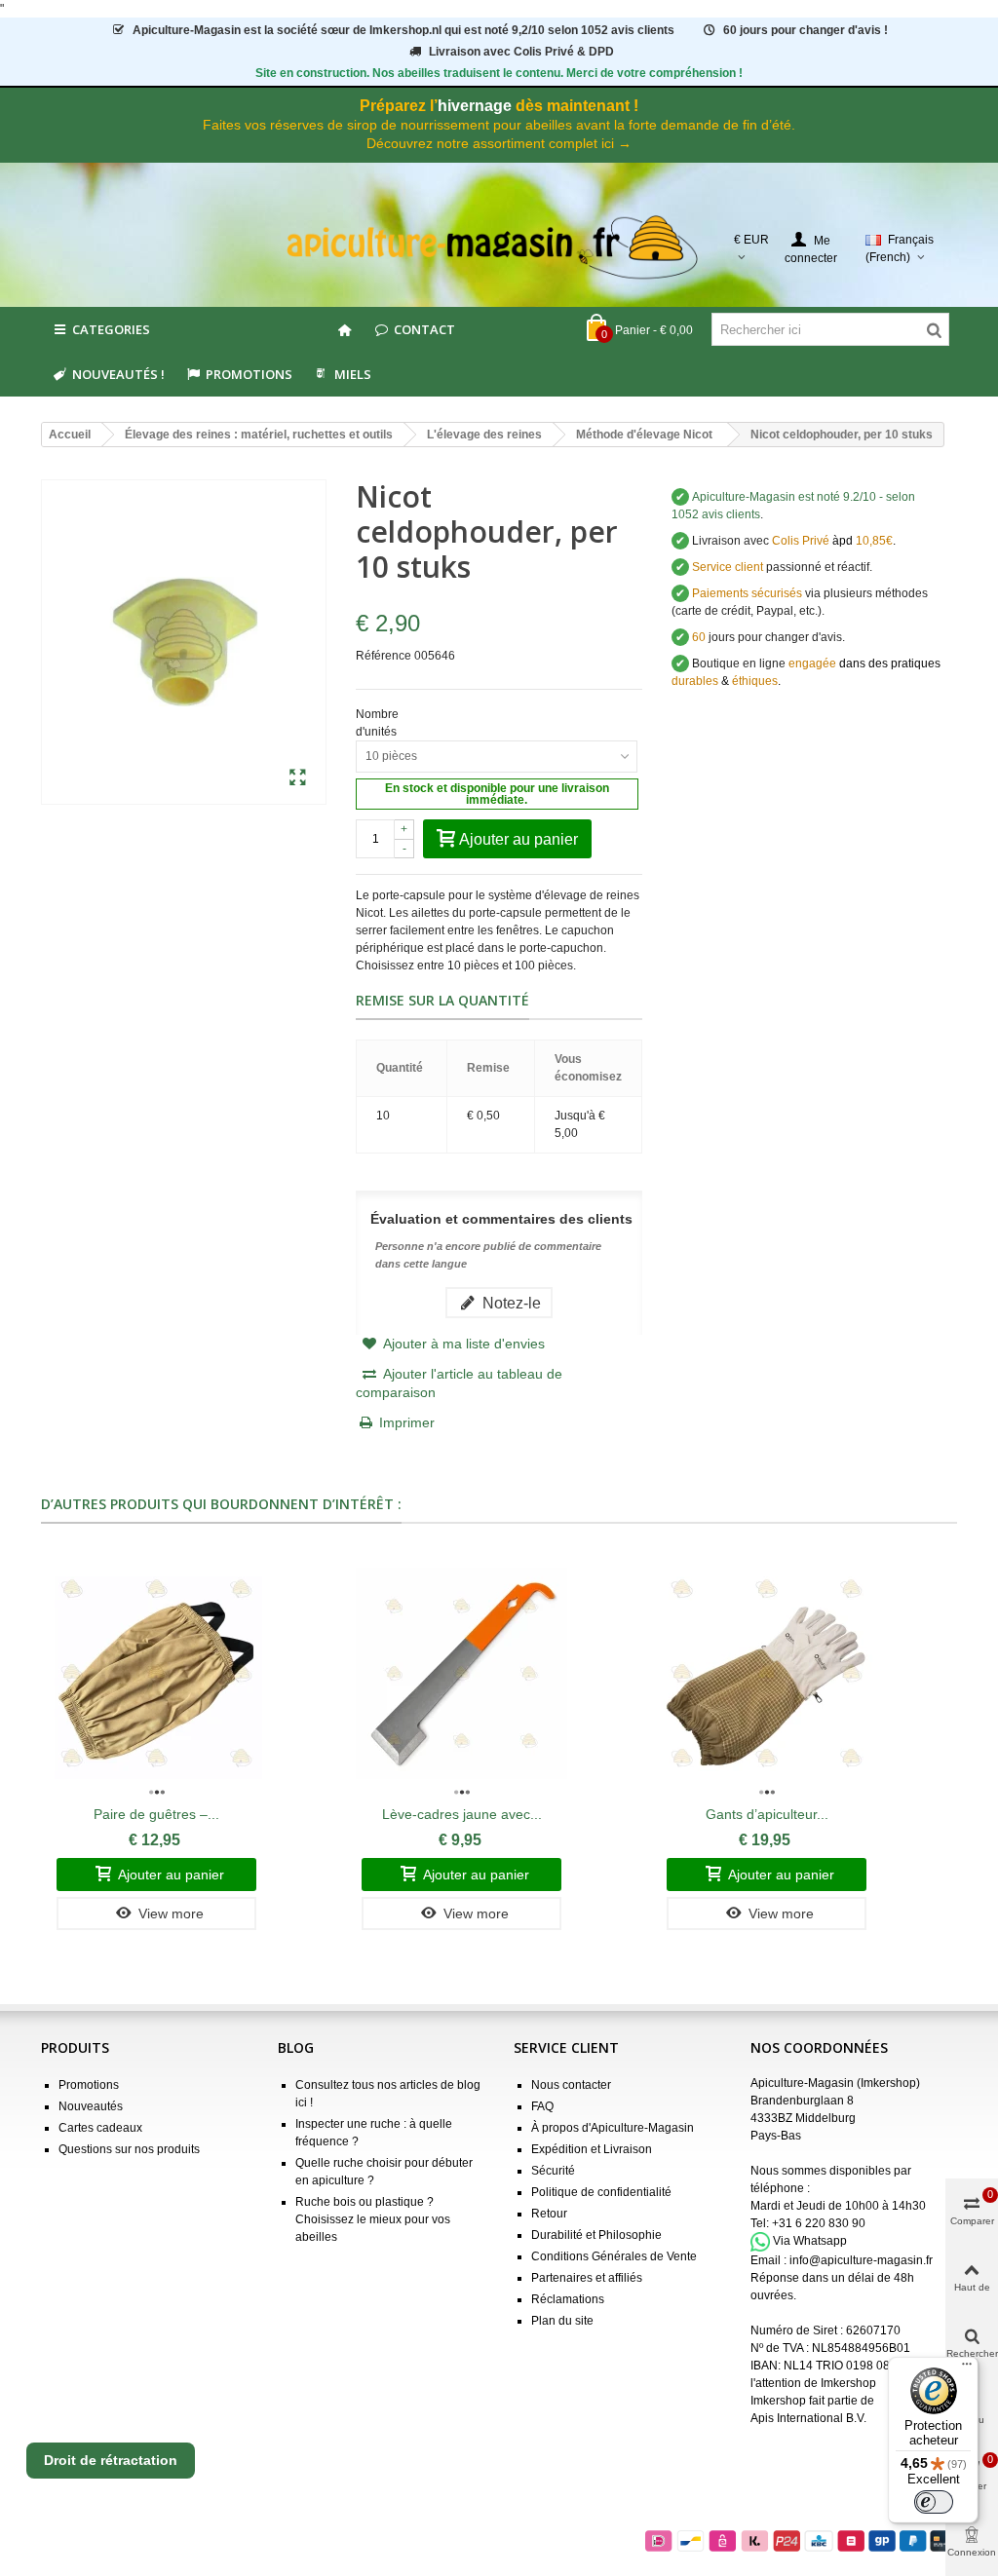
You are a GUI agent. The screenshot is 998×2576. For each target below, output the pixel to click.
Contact (424, 329)
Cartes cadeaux (100, 2128)
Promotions (249, 374)
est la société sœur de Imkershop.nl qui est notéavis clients (403, 30)
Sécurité (553, 2171)
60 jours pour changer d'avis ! (806, 30)
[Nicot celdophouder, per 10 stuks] (298, 778)
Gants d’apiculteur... (767, 1814)
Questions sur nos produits (129, 2149)
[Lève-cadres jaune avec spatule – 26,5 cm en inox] (461, 1674)
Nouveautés (91, 2106)
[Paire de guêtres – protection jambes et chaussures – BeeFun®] (156, 1674)
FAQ (542, 2106)
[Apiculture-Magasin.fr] (499, 248)
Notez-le (510, 1303)
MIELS (353, 374)
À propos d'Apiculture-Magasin (613, 2128)
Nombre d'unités (378, 723)
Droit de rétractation (111, 2460)
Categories (111, 329)
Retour (549, 2214)
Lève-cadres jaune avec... (462, 1814)
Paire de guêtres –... (156, 1814)
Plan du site (562, 2321)
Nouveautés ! (118, 374)
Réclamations (568, 2299)
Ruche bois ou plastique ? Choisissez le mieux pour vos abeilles (373, 2219)
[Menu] (967, 2368)
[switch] (934, 2502)
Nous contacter (571, 2085)
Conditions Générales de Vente (614, 2256)
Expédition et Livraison (592, 2149)
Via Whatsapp (810, 2241)
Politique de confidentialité (601, 2192)
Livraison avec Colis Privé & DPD (521, 52)
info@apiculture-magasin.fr (861, 2260)
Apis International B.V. (808, 2418)
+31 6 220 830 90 (819, 2223)
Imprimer (407, 1422)
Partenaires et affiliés (587, 2278)
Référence (384, 656)
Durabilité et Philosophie (596, 2235)
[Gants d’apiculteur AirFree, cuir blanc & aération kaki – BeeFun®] (767, 1674)
